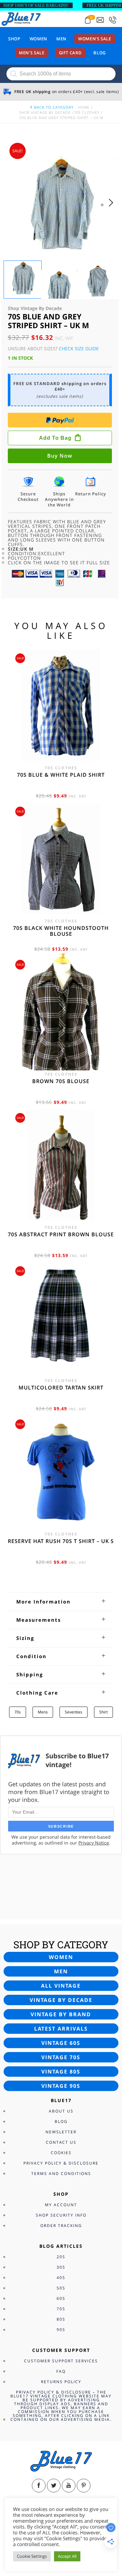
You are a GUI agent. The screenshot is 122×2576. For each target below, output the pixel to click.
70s (18, 1712)
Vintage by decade (61, 2000)
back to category (53, 107)
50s (61, 2288)
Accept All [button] (67, 2556)
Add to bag (55, 438)
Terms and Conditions (61, 2173)
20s (61, 2257)
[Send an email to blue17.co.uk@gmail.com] (100, 20)
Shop (14, 39)
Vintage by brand (61, 2014)
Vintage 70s (61, 2057)
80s (61, 2319)
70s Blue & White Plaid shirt (61, 775)
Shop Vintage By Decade (45, 112)
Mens (43, 1712)
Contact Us (61, 2142)
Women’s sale (95, 39)
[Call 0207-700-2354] (113, 20)
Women (38, 39)
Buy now (60, 456)
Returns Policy (61, 2382)
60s (61, 2298)
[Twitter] (54, 2486)
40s (61, 2278)
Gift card (70, 53)
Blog (100, 53)
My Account (61, 2205)
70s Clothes (87, 112)
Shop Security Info (61, 2215)
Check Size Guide (79, 349)
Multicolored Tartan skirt (61, 1388)
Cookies (61, 2153)
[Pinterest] (84, 2486)
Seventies (74, 1712)
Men (61, 39)
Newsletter (61, 2132)
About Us (61, 2111)
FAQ (61, 2371)
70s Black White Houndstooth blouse (61, 931)
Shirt (103, 1712)
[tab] (61, 1602)
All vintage (61, 1986)
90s (61, 2330)
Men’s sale (32, 53)
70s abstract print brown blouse (61, 1234)
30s (61, 2267)
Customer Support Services (61, 2361)
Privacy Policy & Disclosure (61, 2163)
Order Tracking (61, 2226)
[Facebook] (39, 2486)
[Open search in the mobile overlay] (61, 74)
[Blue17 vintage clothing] (21, 19)
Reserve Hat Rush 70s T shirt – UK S (61, 1541)
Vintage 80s (61, 2072)
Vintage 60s (61, 2043)
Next (113, 209)
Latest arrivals (61, 2029)
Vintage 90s (61, 2086)
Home (84, 107)
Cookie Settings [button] (32, 2556)
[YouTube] (69, 2486)
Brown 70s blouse (61, 1081)
